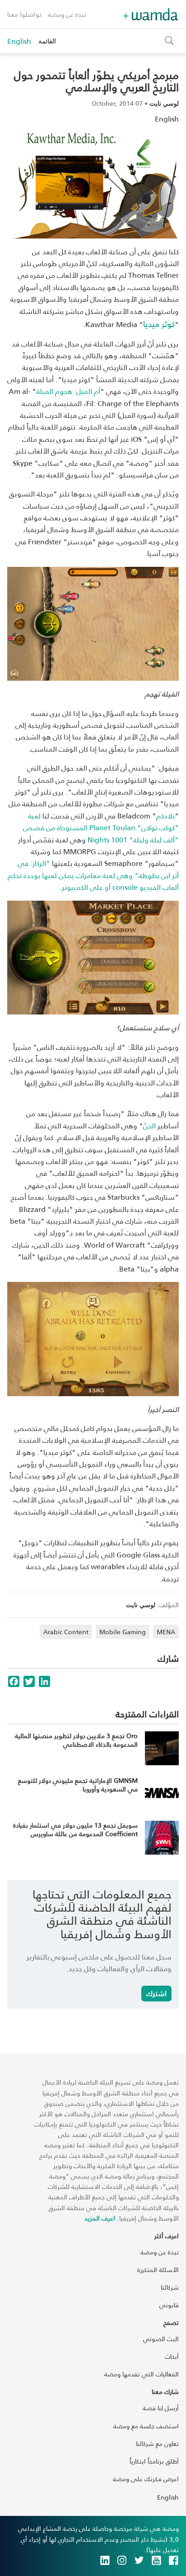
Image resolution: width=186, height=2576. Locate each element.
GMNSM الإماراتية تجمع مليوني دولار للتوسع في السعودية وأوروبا (78, 1785)
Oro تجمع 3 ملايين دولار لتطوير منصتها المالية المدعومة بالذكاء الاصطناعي (76, 1740)
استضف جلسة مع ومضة (146, 2426)
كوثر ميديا (159, 324)
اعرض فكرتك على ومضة (146, 2479)
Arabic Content (66, 1632)
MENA (166, 1632)
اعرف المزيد (100, 2218)
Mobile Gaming (123, 1632)
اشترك (156, 1993)
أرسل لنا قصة (161, 2408)
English (19, 41)
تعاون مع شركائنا (157, 2443)
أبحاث (172, 2356)
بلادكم (165, 816)
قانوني (169, 2305)
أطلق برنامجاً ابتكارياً (154, 2461)
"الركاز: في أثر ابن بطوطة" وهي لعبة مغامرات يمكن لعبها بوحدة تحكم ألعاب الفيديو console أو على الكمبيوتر (93, 875)
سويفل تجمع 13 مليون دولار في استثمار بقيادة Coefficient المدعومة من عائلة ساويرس (75, 1830)
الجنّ (149, 1125)
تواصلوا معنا (24, 14)
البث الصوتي (161, 2339)
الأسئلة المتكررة (158, 2270)
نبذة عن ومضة (67, 14)
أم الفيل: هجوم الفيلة (68, 391)
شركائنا (170, 2287)
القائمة (47, 41)
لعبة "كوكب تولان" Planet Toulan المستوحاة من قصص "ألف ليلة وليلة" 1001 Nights (101, 827)
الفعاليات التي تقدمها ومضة (142, 2374)
